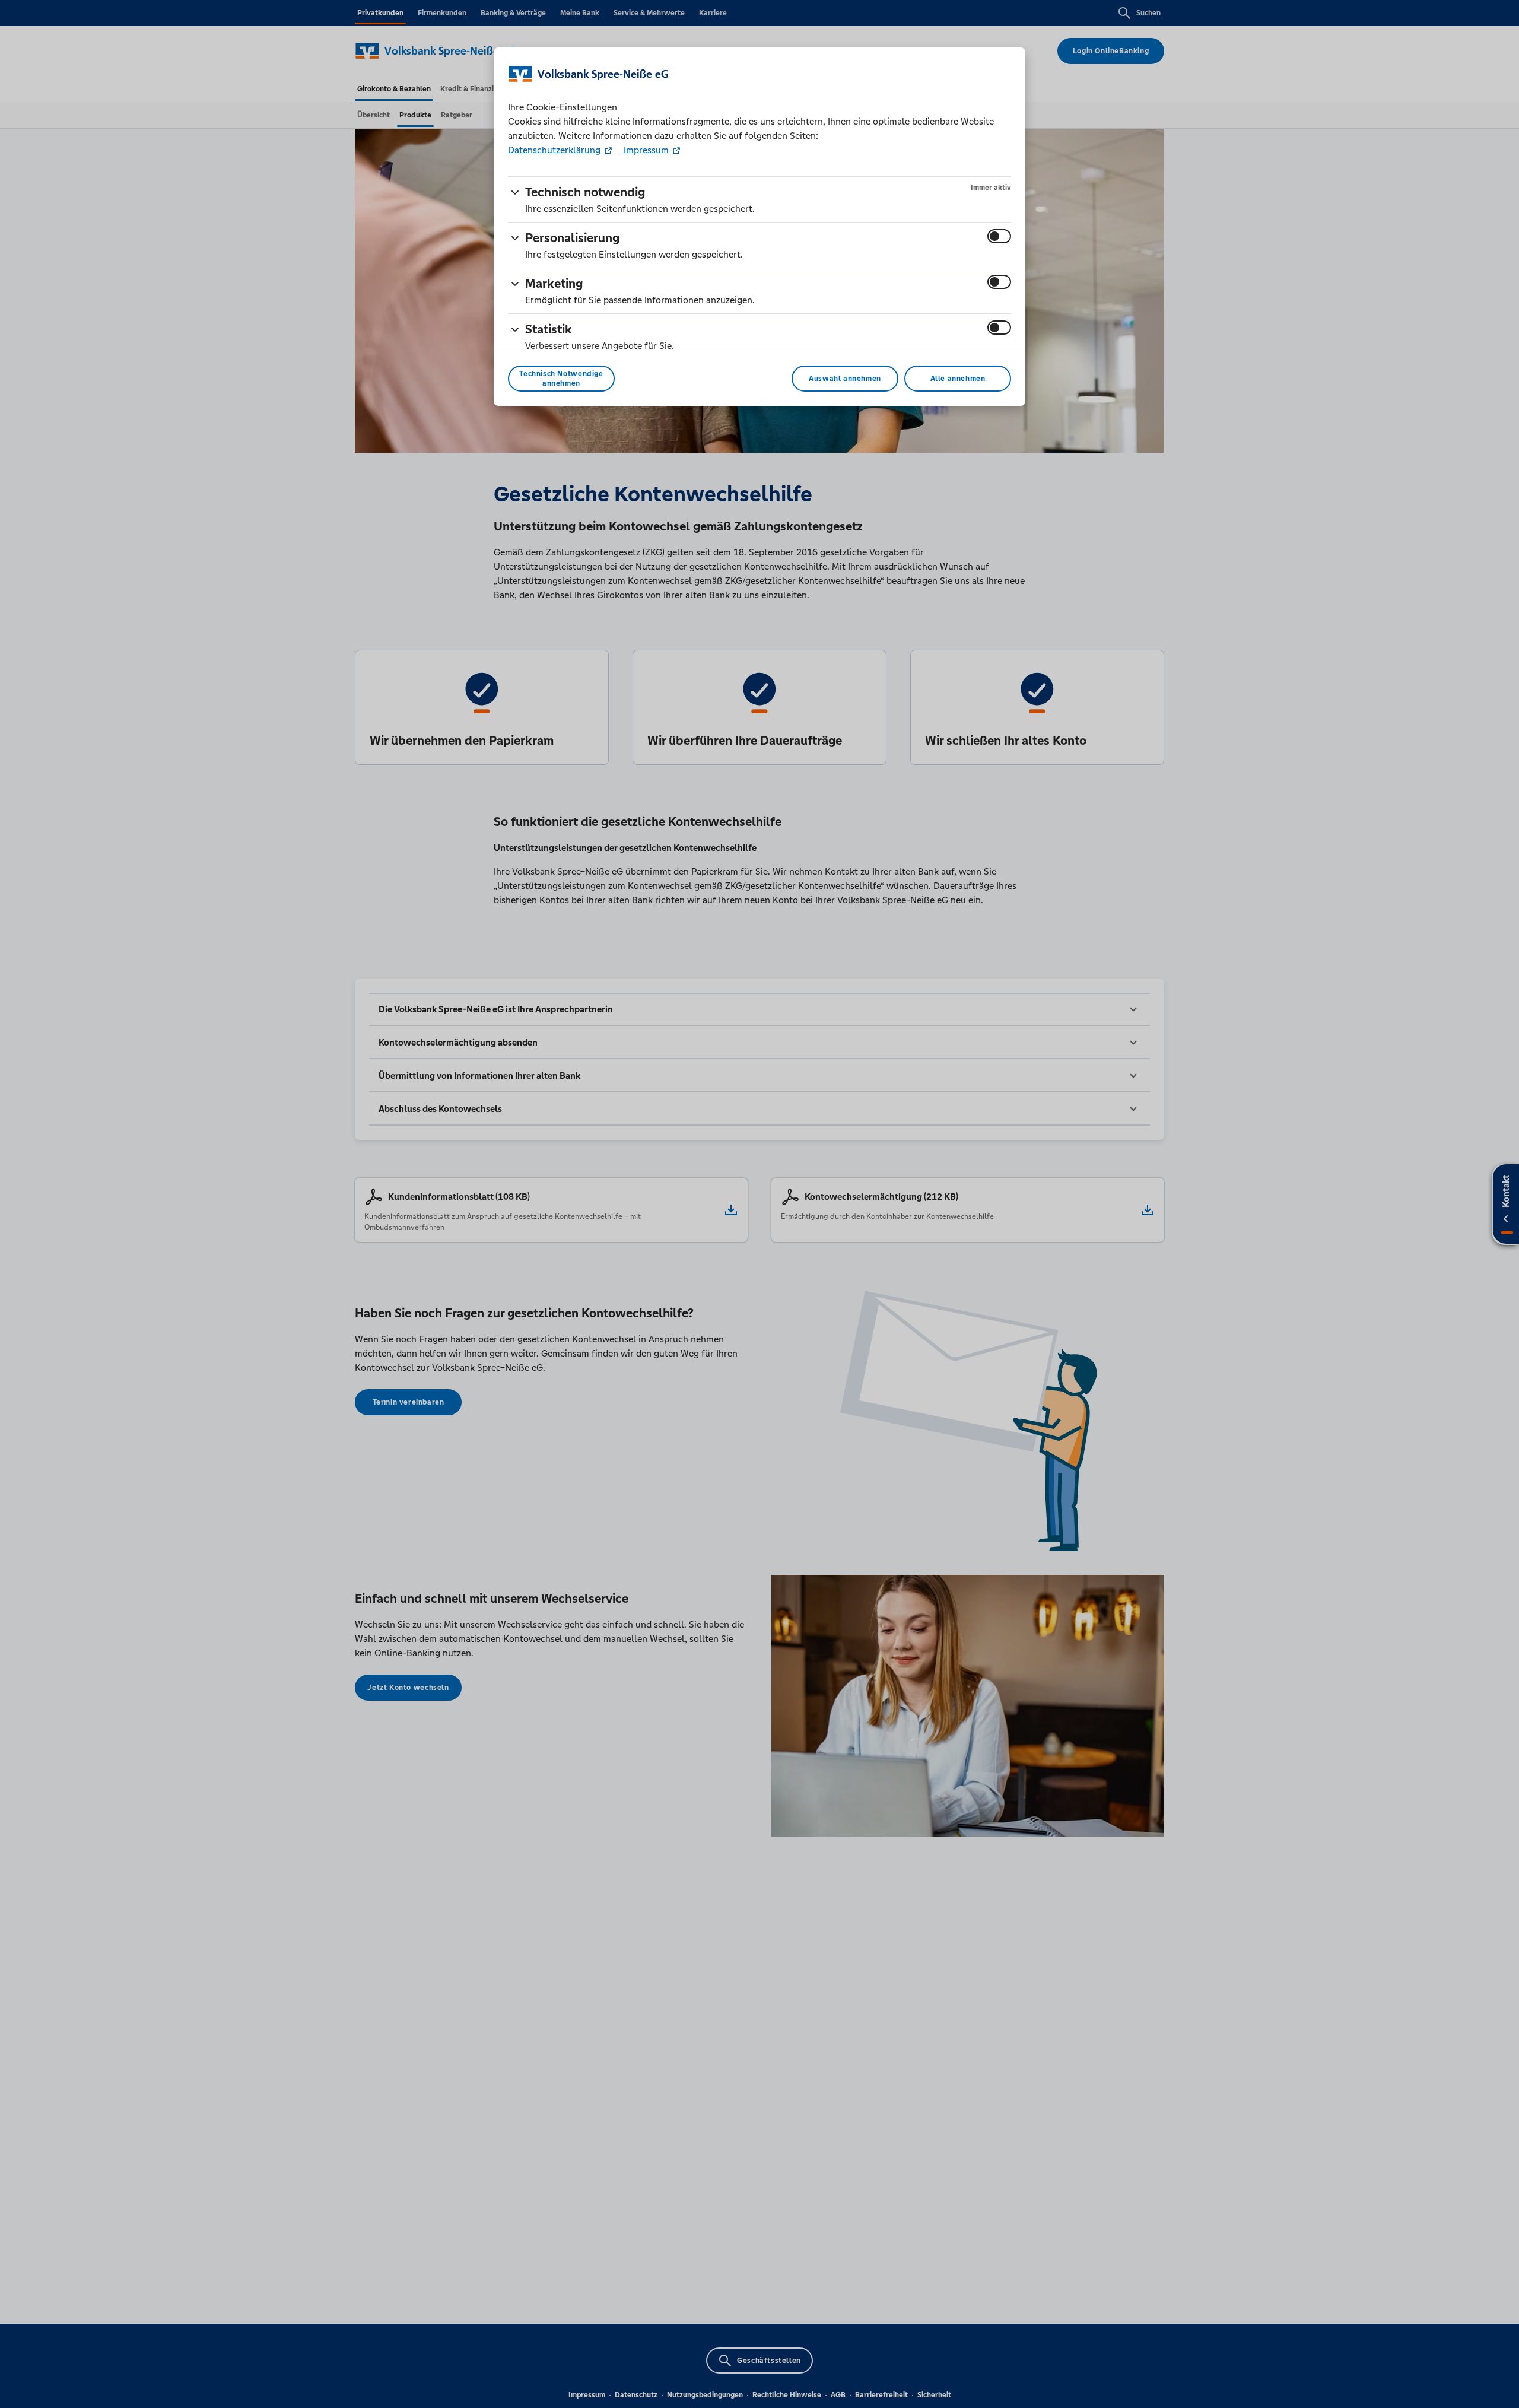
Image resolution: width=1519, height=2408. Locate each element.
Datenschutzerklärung (555, 150)
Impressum (646, 150)
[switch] (999, 236)
